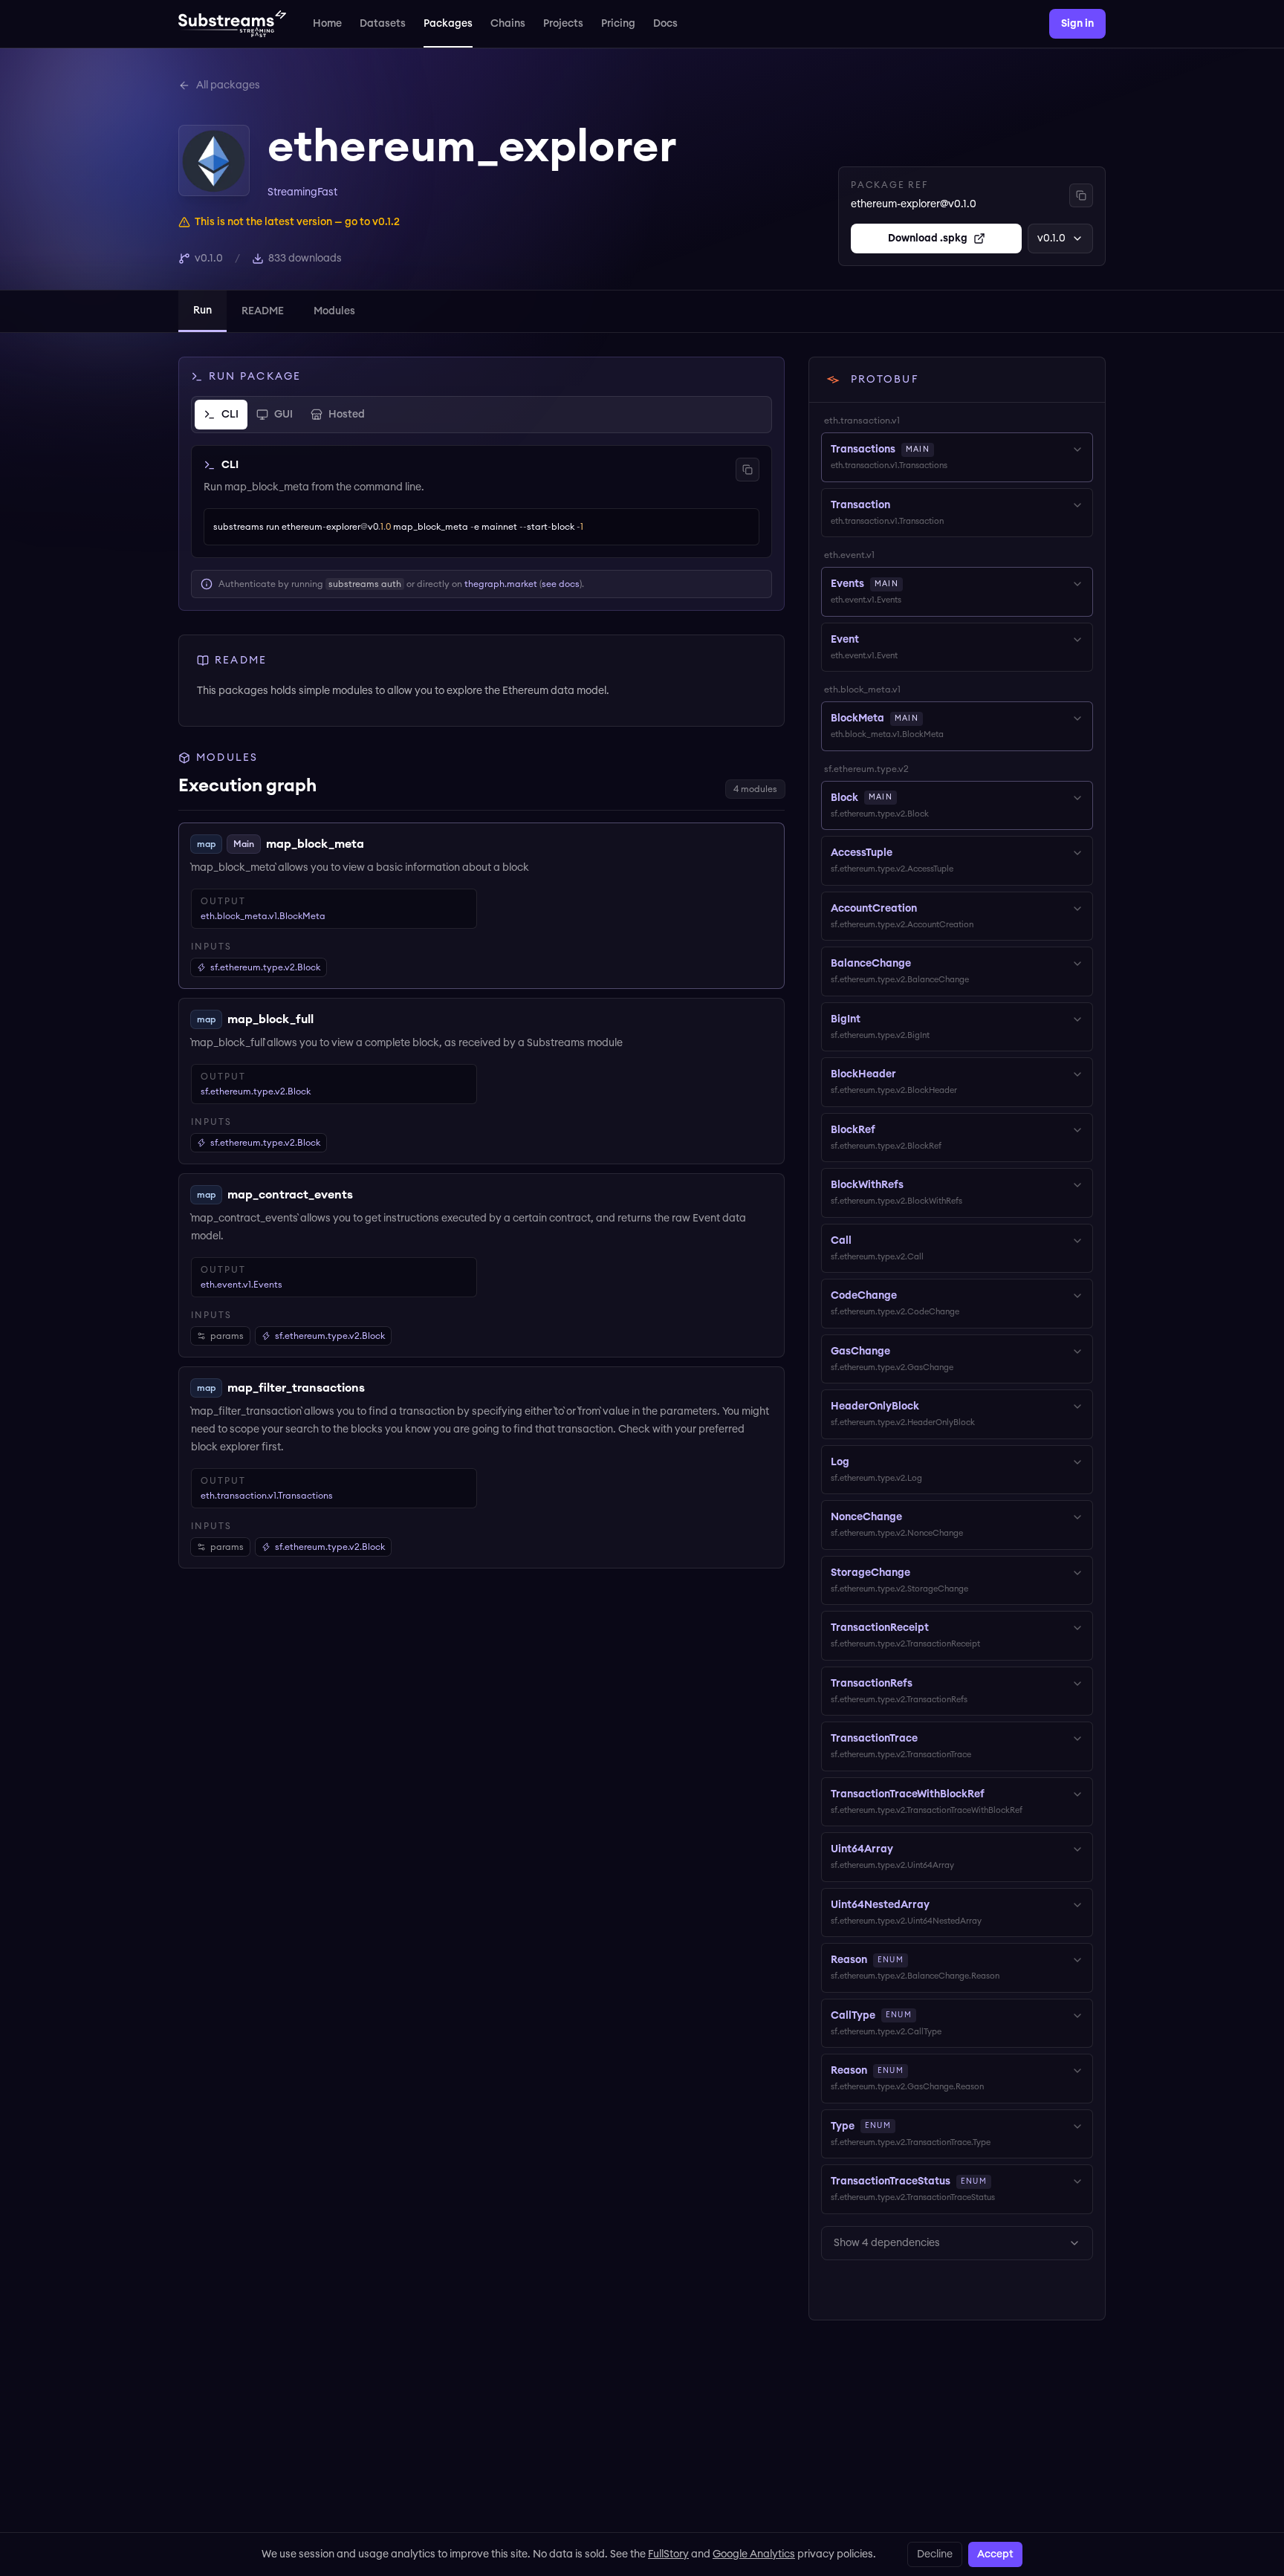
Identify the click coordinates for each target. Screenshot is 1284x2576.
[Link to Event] (869, 640)
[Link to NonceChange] (912, 1517)
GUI (283, 415)
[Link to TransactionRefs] (923, 1684)
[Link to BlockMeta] (933, 718)
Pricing (618, 24)
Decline (935, 2554)
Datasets (383, 24)
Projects (563, 24)
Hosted (347, 415)
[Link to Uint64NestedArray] (940, 1905)
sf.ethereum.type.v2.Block (256, 1091)
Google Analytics (754, 2554)
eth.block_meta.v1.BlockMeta (263, 916)
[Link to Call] (862, 1241)
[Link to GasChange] (901, 1352)
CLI (230, 415)
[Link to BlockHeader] (907, 1074)
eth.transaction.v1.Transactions (267, 1496)
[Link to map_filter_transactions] (376, 1388)
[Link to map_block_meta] (375, 844)
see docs (561, 584)
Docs (665, 24)
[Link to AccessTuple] (903, 853)
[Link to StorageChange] (921, 1573)
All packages (228, 85)
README (263, 311)
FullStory (668, 2554)
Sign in (1077, 24)
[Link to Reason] (918, 1960)
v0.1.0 (1051, 239)
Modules (334, 311)
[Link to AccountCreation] (927, 909)
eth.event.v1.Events (241, 1285)
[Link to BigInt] (871, 1019)
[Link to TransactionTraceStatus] (1002, 2181)
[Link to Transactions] (944, 450)
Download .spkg (928, 239)
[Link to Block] (907, 798)
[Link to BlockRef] (886, 1130)
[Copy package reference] (1081, 195)
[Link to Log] (860, 1462)
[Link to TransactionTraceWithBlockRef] (995, 1794)
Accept (995, 2554)
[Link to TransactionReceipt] (939, 1628)
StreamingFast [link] (302, 192)
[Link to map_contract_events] (364, 1195)
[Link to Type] (906, 2126)
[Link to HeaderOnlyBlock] (930, 1407)
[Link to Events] (913, 584)
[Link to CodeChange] (907, 1296)
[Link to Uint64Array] (904, 1849)
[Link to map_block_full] (325, 1019)
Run (202, 311)
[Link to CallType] (927, 2016)
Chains (508, 24)
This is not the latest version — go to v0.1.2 (297, 222)
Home (327, 24)
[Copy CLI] (748, 470)
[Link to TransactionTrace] (928, 1739)
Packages (448, 24)
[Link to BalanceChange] (921, 964)
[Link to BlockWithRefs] (914, 1185)
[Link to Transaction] (901, 505)
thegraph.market (501, 584)
